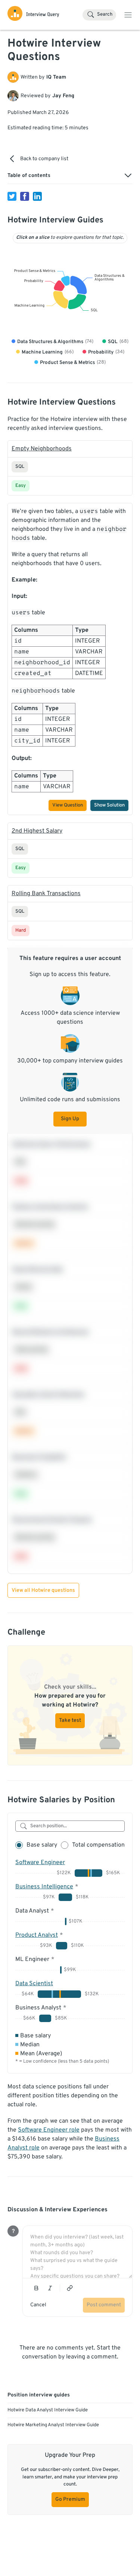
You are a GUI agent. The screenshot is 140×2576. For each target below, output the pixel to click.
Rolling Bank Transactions (46, 894)
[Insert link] (70, 2288)
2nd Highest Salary (37, 831)
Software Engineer (40, 1863)
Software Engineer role (49, 2130)
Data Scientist (34, 1984)
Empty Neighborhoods (42, 449)
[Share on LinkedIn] (37, 196)
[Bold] (36, 2288)
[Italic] (50, 2288)
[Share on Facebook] (25, 196)
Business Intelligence (44, 1887)
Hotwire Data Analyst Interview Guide (48, 2410)
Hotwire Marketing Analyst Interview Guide (53, 2425)
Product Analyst (37, 1935)
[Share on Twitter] (12, 196)
